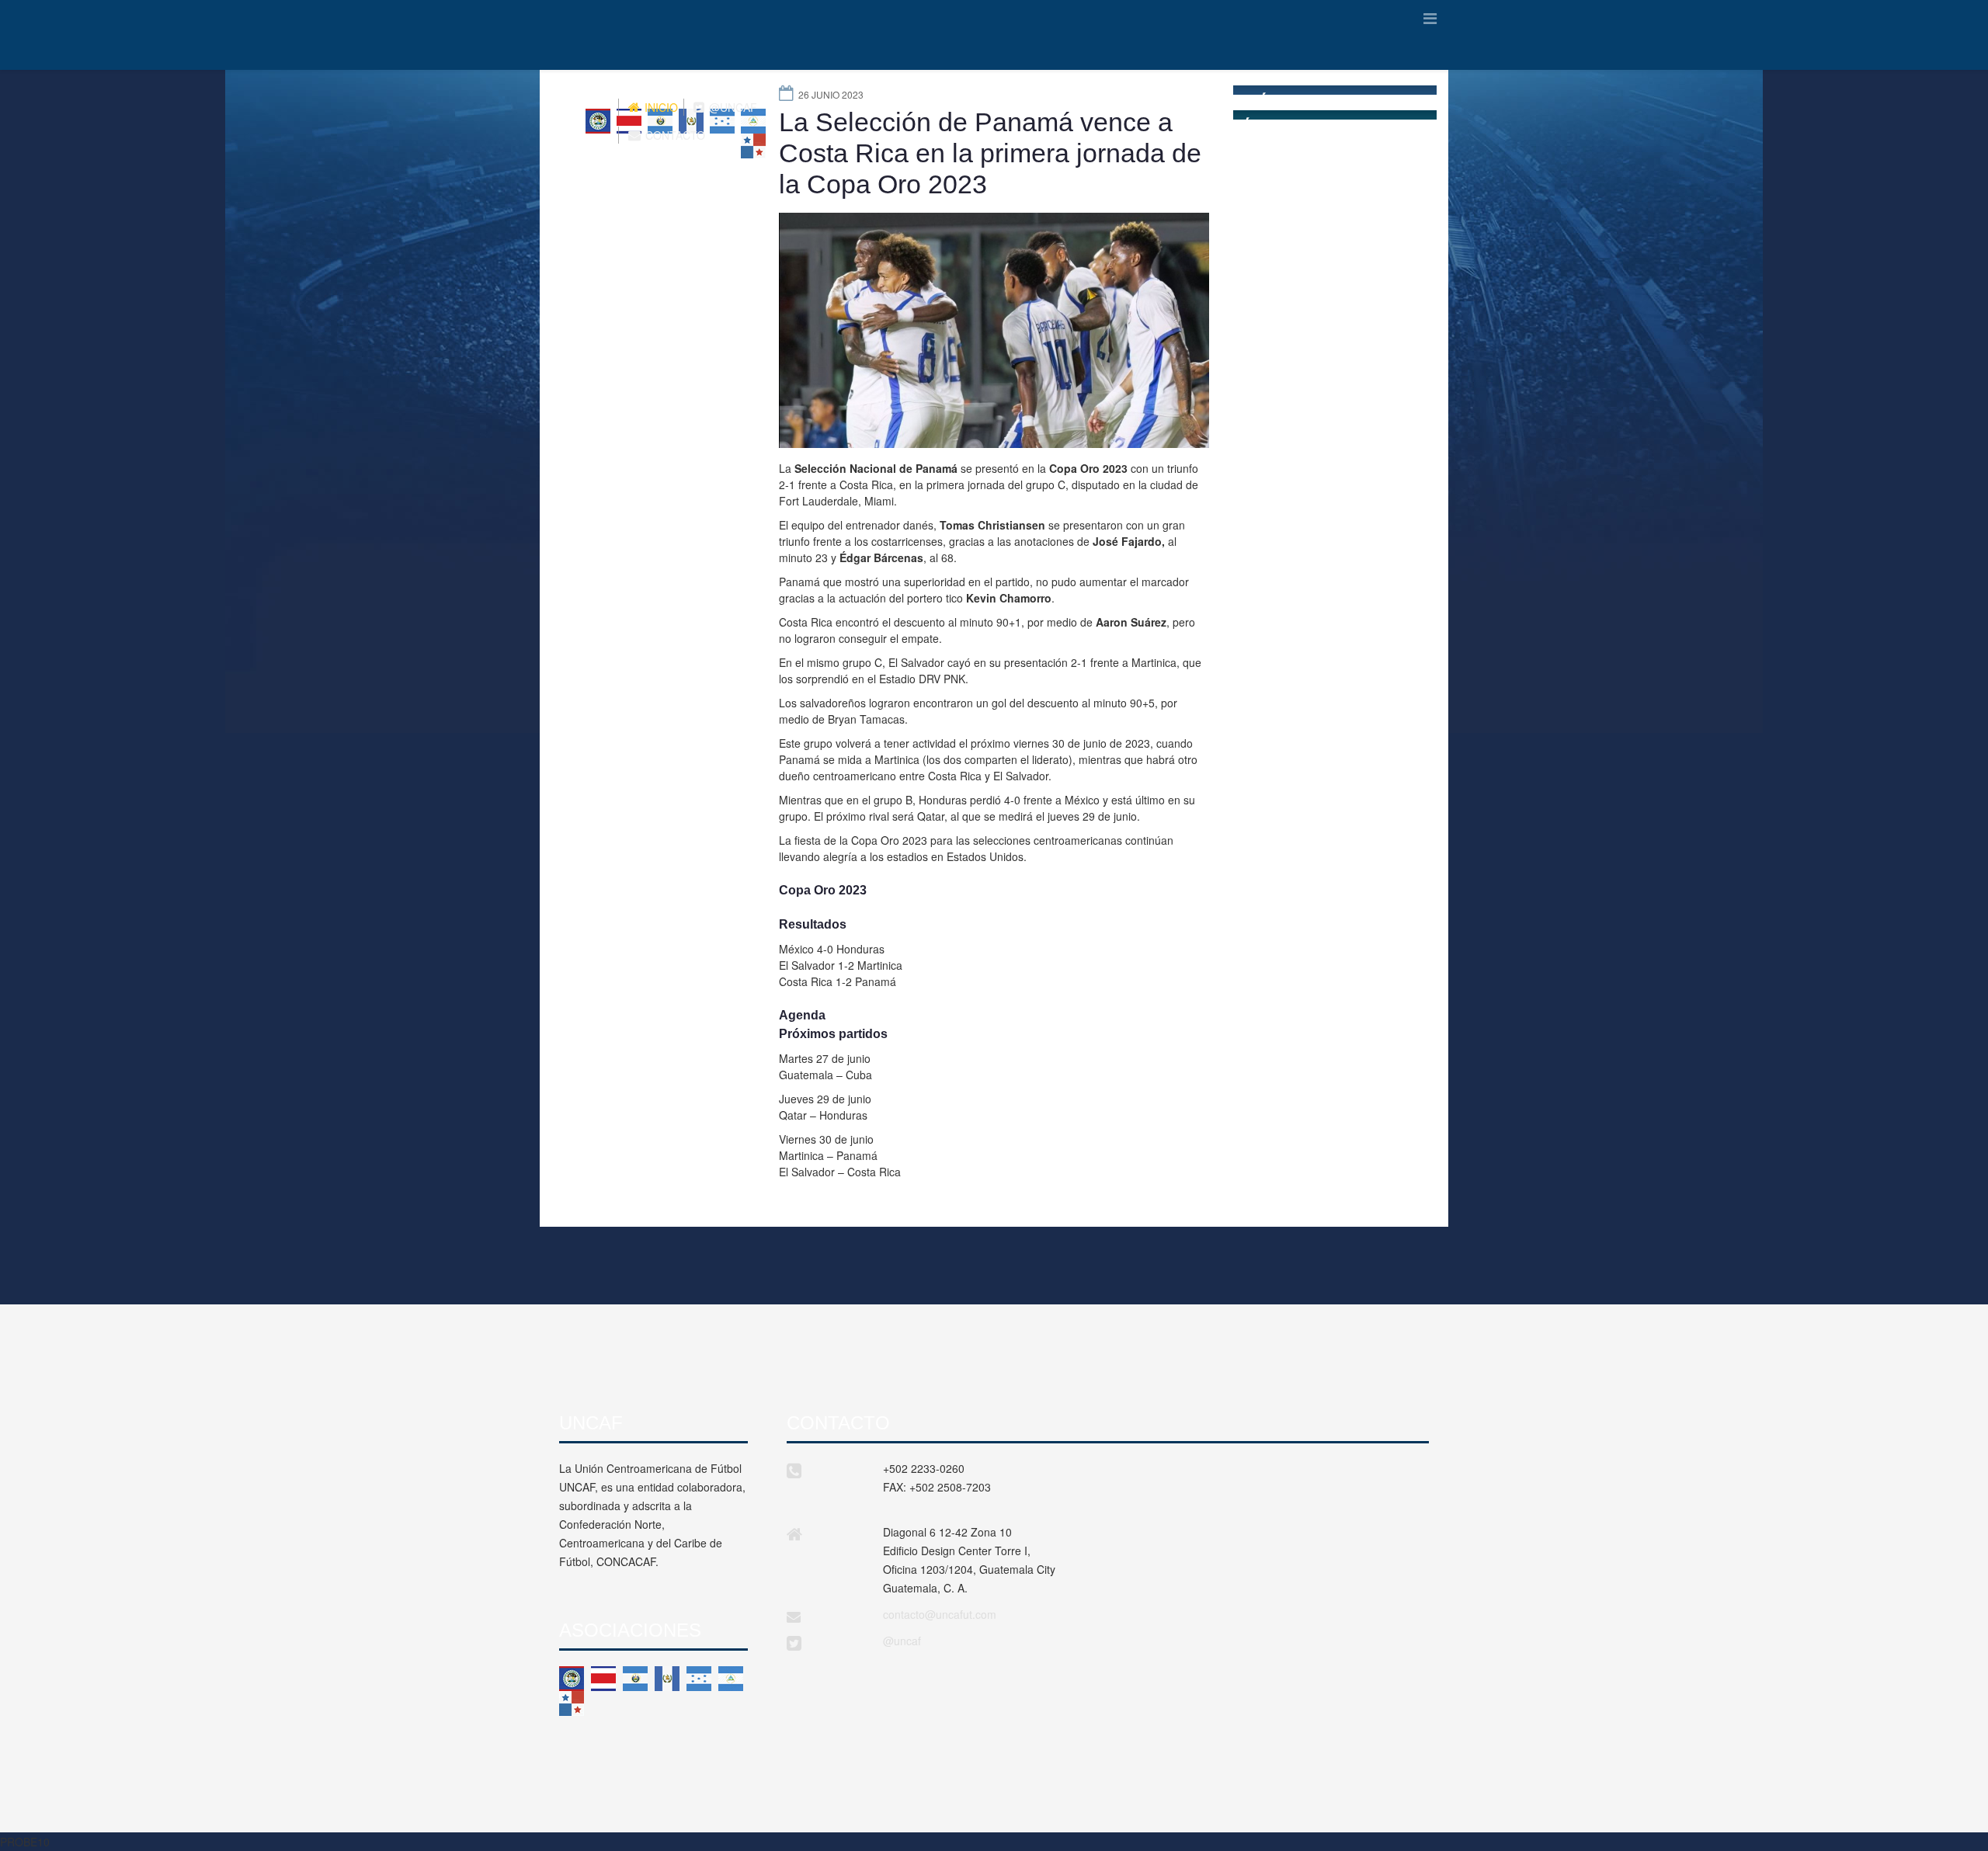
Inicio (660, 107)
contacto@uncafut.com (940, 1614)
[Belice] (572, 1679)
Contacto (674, 135)
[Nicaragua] (731, 1679)
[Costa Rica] (603, 1679)
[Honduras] (699, 1679)
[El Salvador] (635, 1679)
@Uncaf (732, 107)
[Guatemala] (667, 1679)
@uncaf (902, 1641)
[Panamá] (572, 1703)
